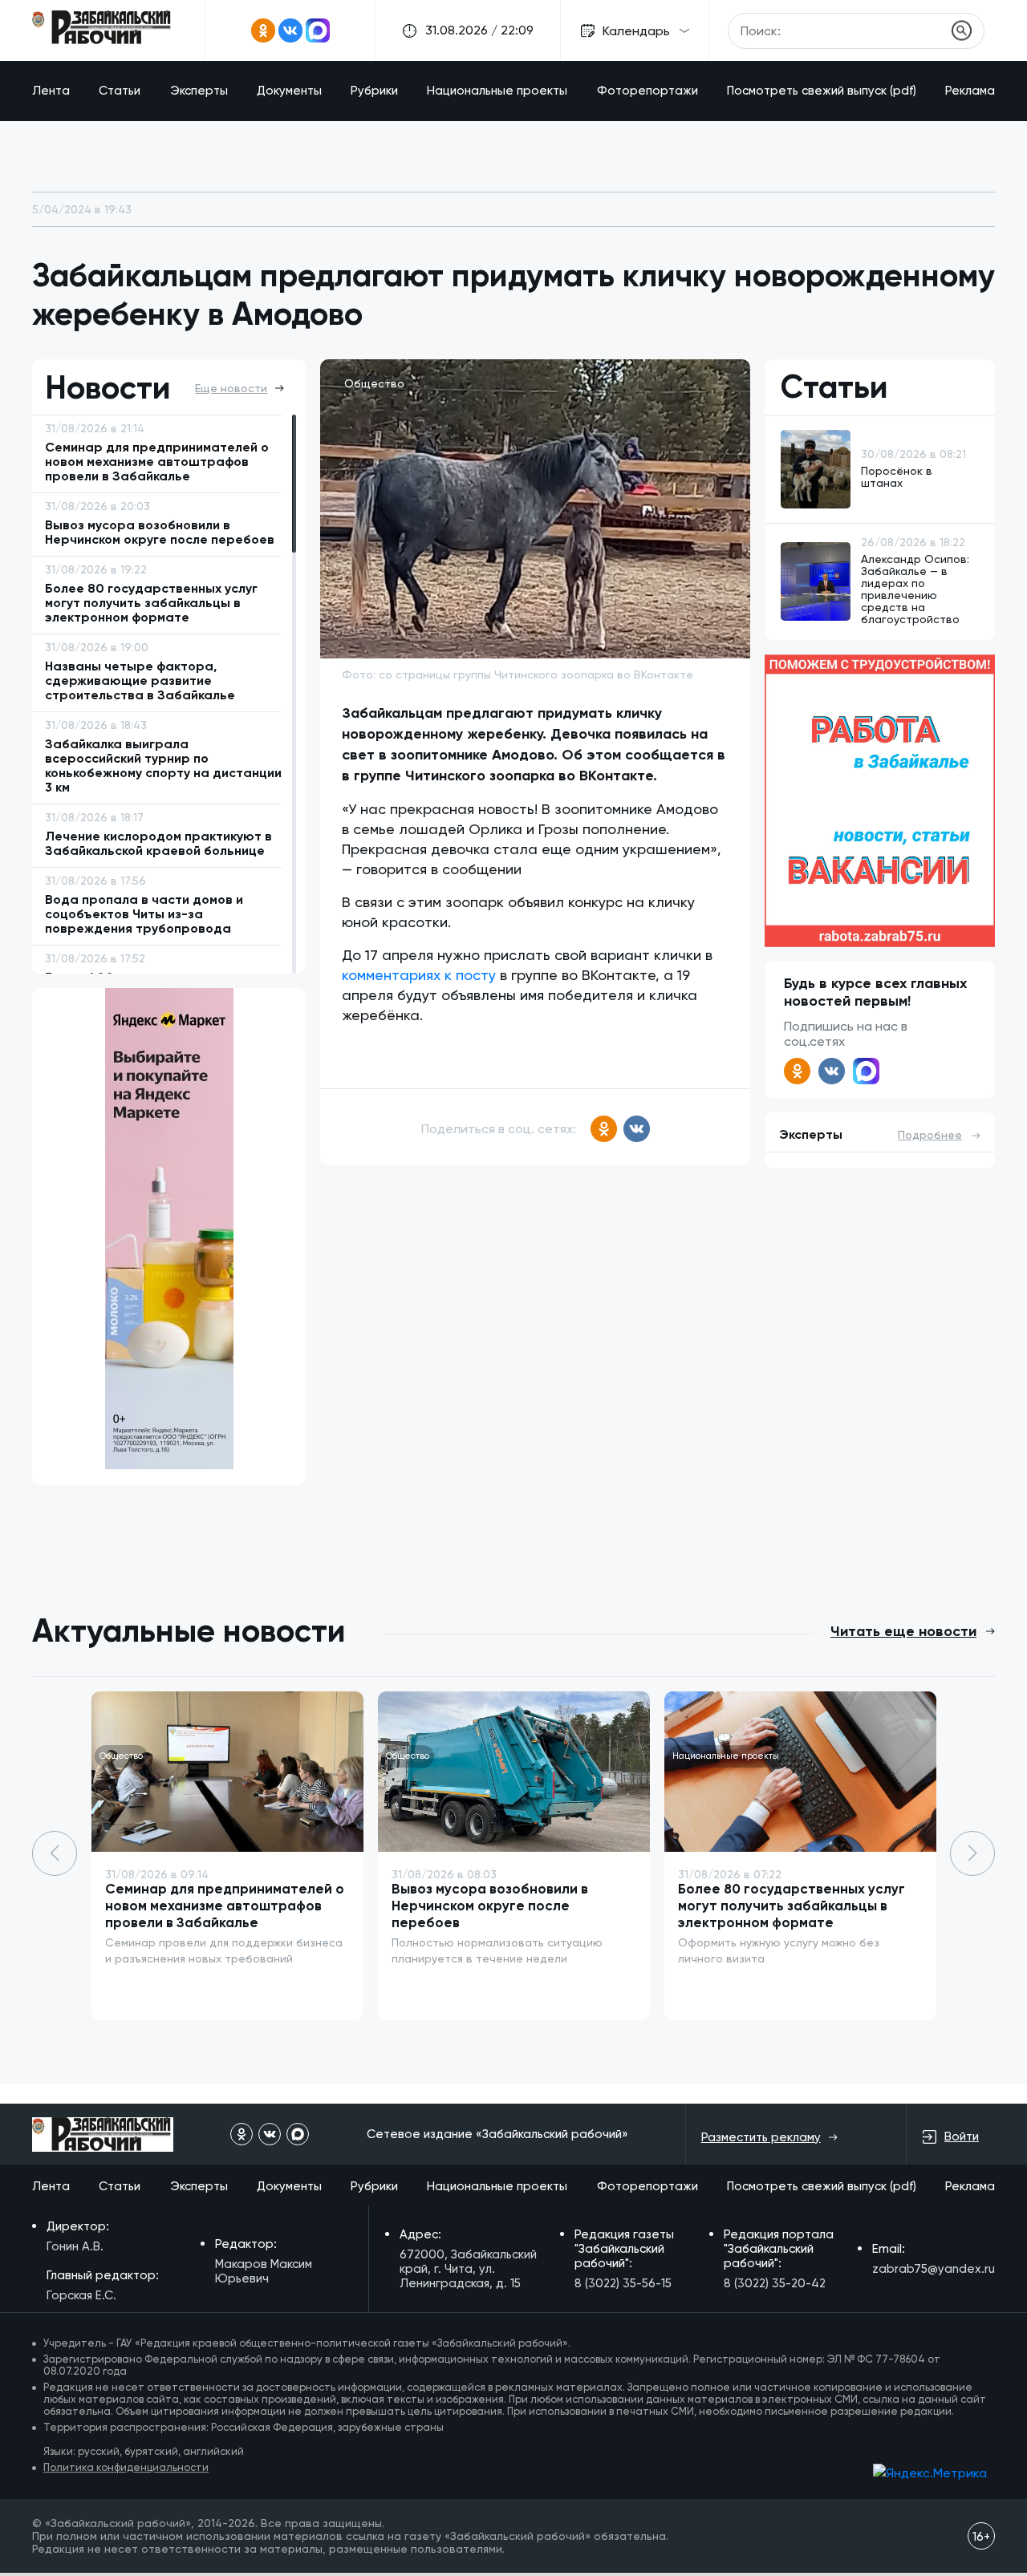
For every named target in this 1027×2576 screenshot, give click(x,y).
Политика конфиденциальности (126, 2467)
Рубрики (374, 91)
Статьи (120, 91)
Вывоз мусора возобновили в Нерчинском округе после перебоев (490, 1906)
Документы (289, 91)
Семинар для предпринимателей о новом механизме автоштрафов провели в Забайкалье (225, 1906)
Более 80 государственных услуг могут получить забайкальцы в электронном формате (792, 1906)
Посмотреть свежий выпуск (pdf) (822, 91)
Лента (51, 91)
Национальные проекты (497, 91)
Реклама (970, 91)
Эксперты (199, 91)
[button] (972, 1853)
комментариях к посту (419, 975)
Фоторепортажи (647, 91)
